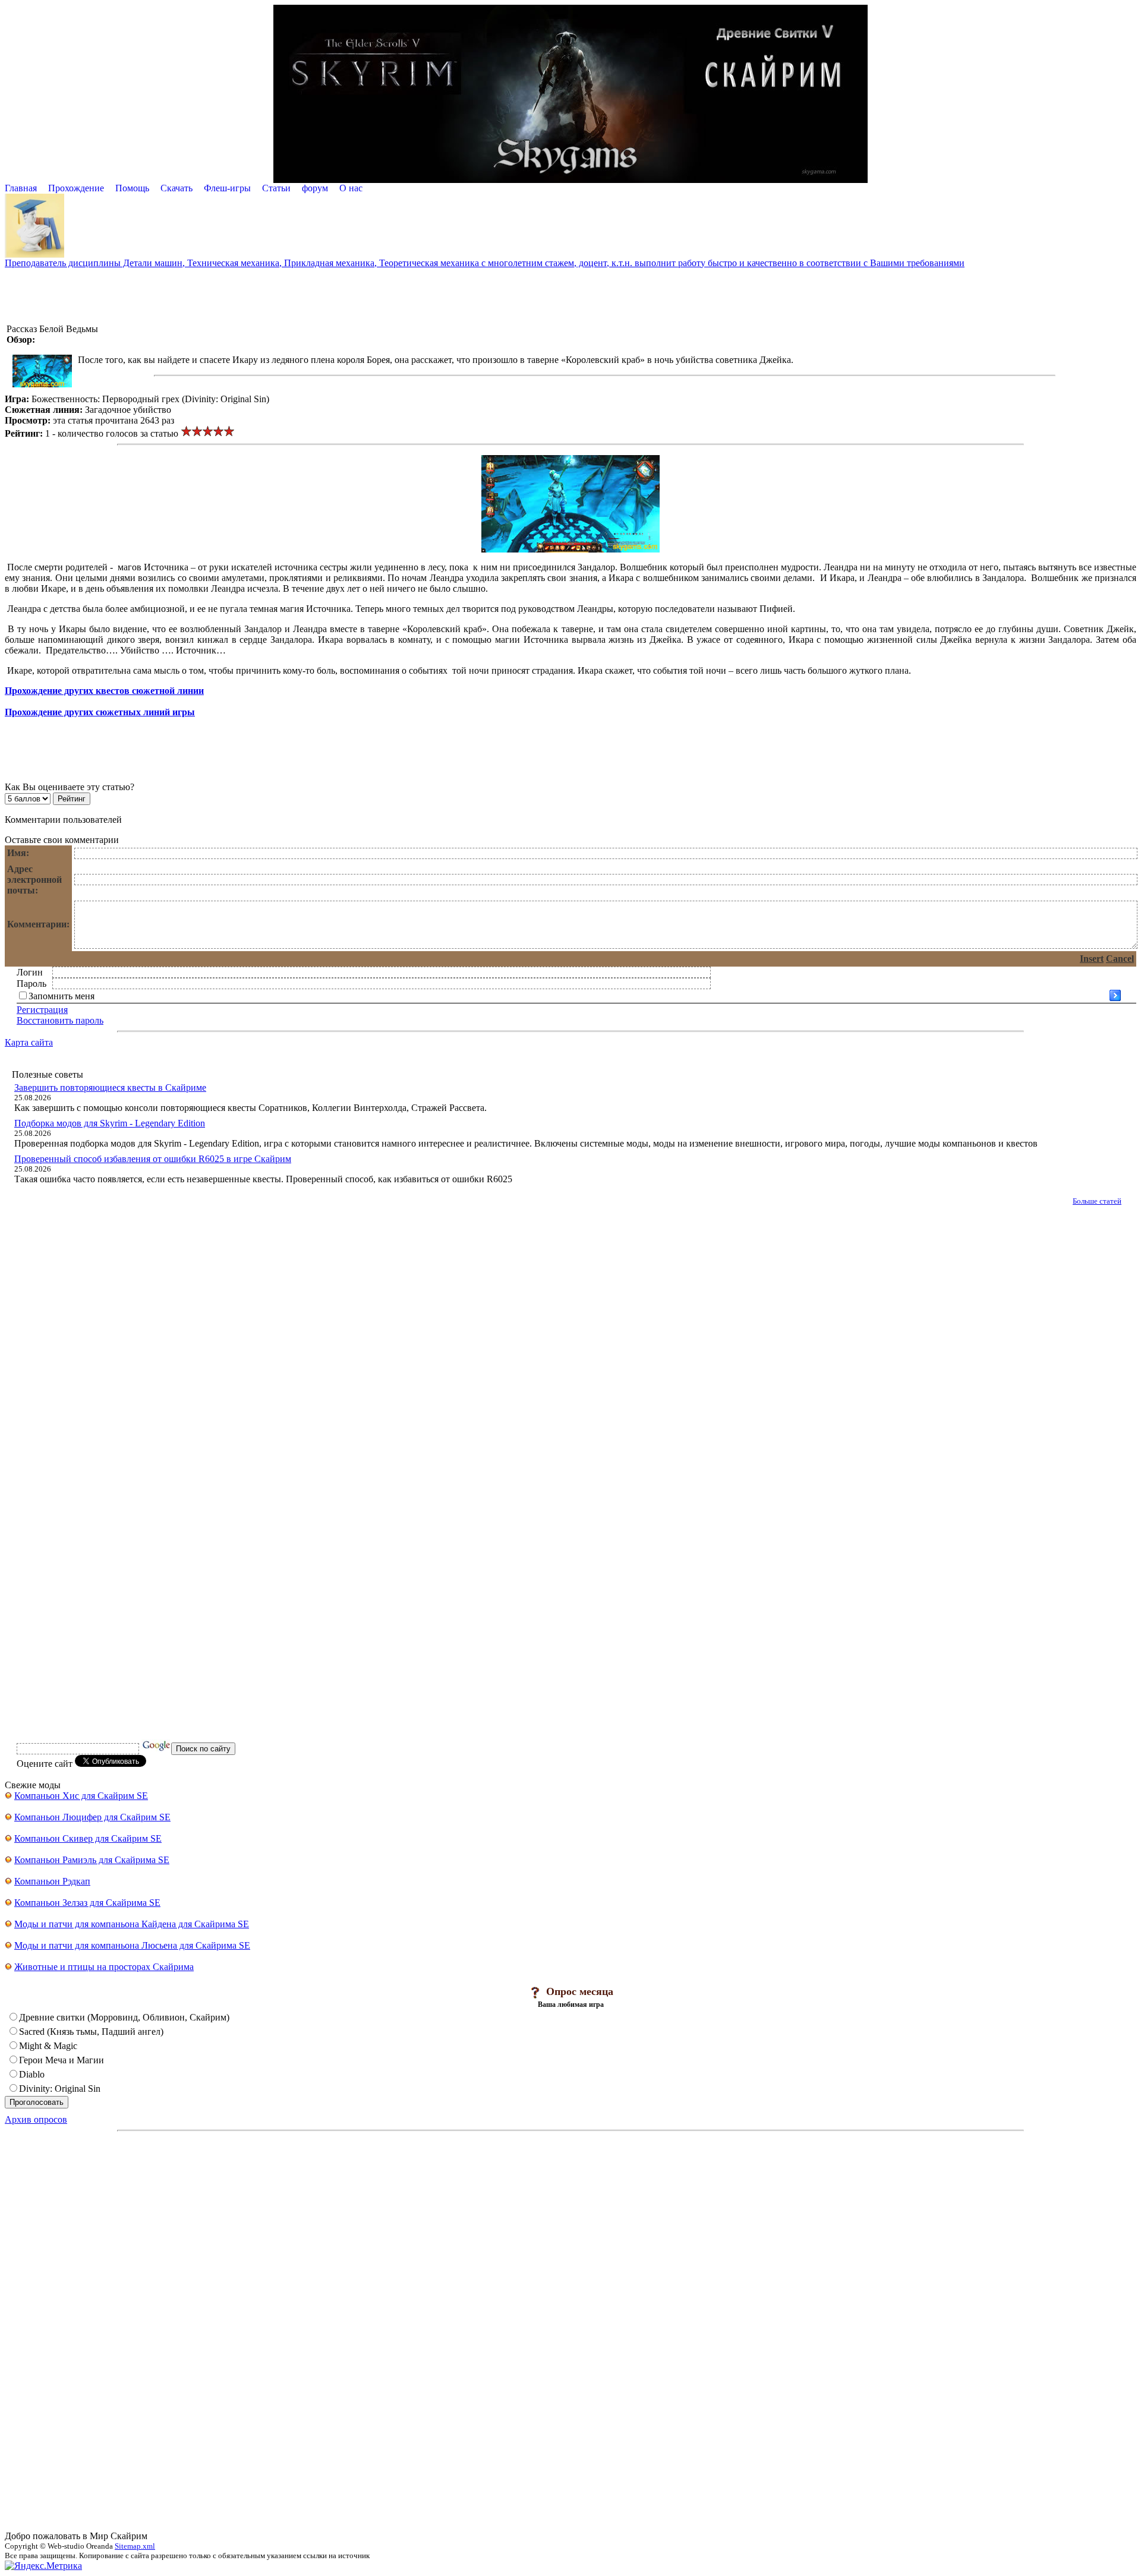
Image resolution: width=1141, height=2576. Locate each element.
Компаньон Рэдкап (52, 1881)
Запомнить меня (62, 996)
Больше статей (1097, 1201)
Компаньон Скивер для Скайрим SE (88, 1838)
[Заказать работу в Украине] (34, 255)
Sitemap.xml (135, 2546)
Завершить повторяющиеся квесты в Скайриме (110, 1087)
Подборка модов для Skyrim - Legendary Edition (110, 1123)
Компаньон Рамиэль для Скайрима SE (92, 1860)
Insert (1092, 959)
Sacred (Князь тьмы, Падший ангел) (91, 2032)
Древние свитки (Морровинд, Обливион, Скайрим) (124, 2017)
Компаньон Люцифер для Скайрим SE (92, 1817)
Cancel (1120, 959)
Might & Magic (48, 2046)
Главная (21, 188)
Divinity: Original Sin (60, 2089)
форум (315, 188)
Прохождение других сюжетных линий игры (100, 712)
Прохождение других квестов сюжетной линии (104, 691)
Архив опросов (36, 2119)
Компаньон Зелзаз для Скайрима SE (87, 1903)
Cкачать (176, 188)
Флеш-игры (227, 188)
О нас (351, 188)
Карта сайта (29, 1042)
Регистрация (42, 1010)
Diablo (32, 2074)
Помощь (132, 188)
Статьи (276, 188)
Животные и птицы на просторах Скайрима (104, 1967)
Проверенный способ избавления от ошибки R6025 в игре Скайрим (153, 1159)
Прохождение (76, 188)
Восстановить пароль (60, 1020)
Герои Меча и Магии (62, 2060)
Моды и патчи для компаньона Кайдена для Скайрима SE (132, 1924)
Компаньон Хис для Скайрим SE (81, 1796)
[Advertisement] (570, 295)
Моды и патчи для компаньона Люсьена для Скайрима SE (132, 1945)
